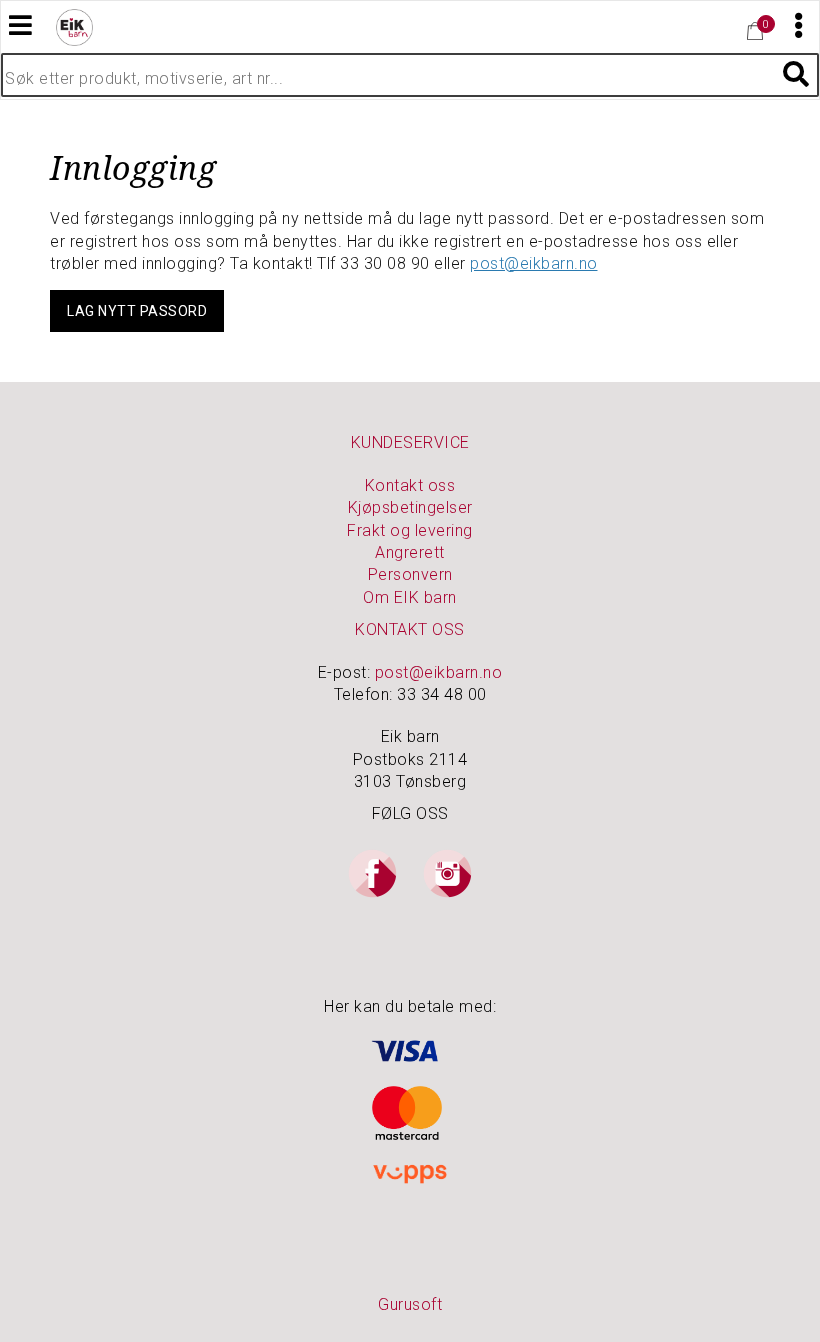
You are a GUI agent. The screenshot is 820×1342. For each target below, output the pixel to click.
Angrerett (410, 552)
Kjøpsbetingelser (410, 507)
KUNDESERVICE (410, 442)
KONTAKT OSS (410, 629)
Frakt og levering (410, 530)
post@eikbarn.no (534, 263)
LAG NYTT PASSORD (137, 311)
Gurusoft (410, 1304)
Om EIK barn (410, 597)
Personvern (410, 574)
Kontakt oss (410, 485)
